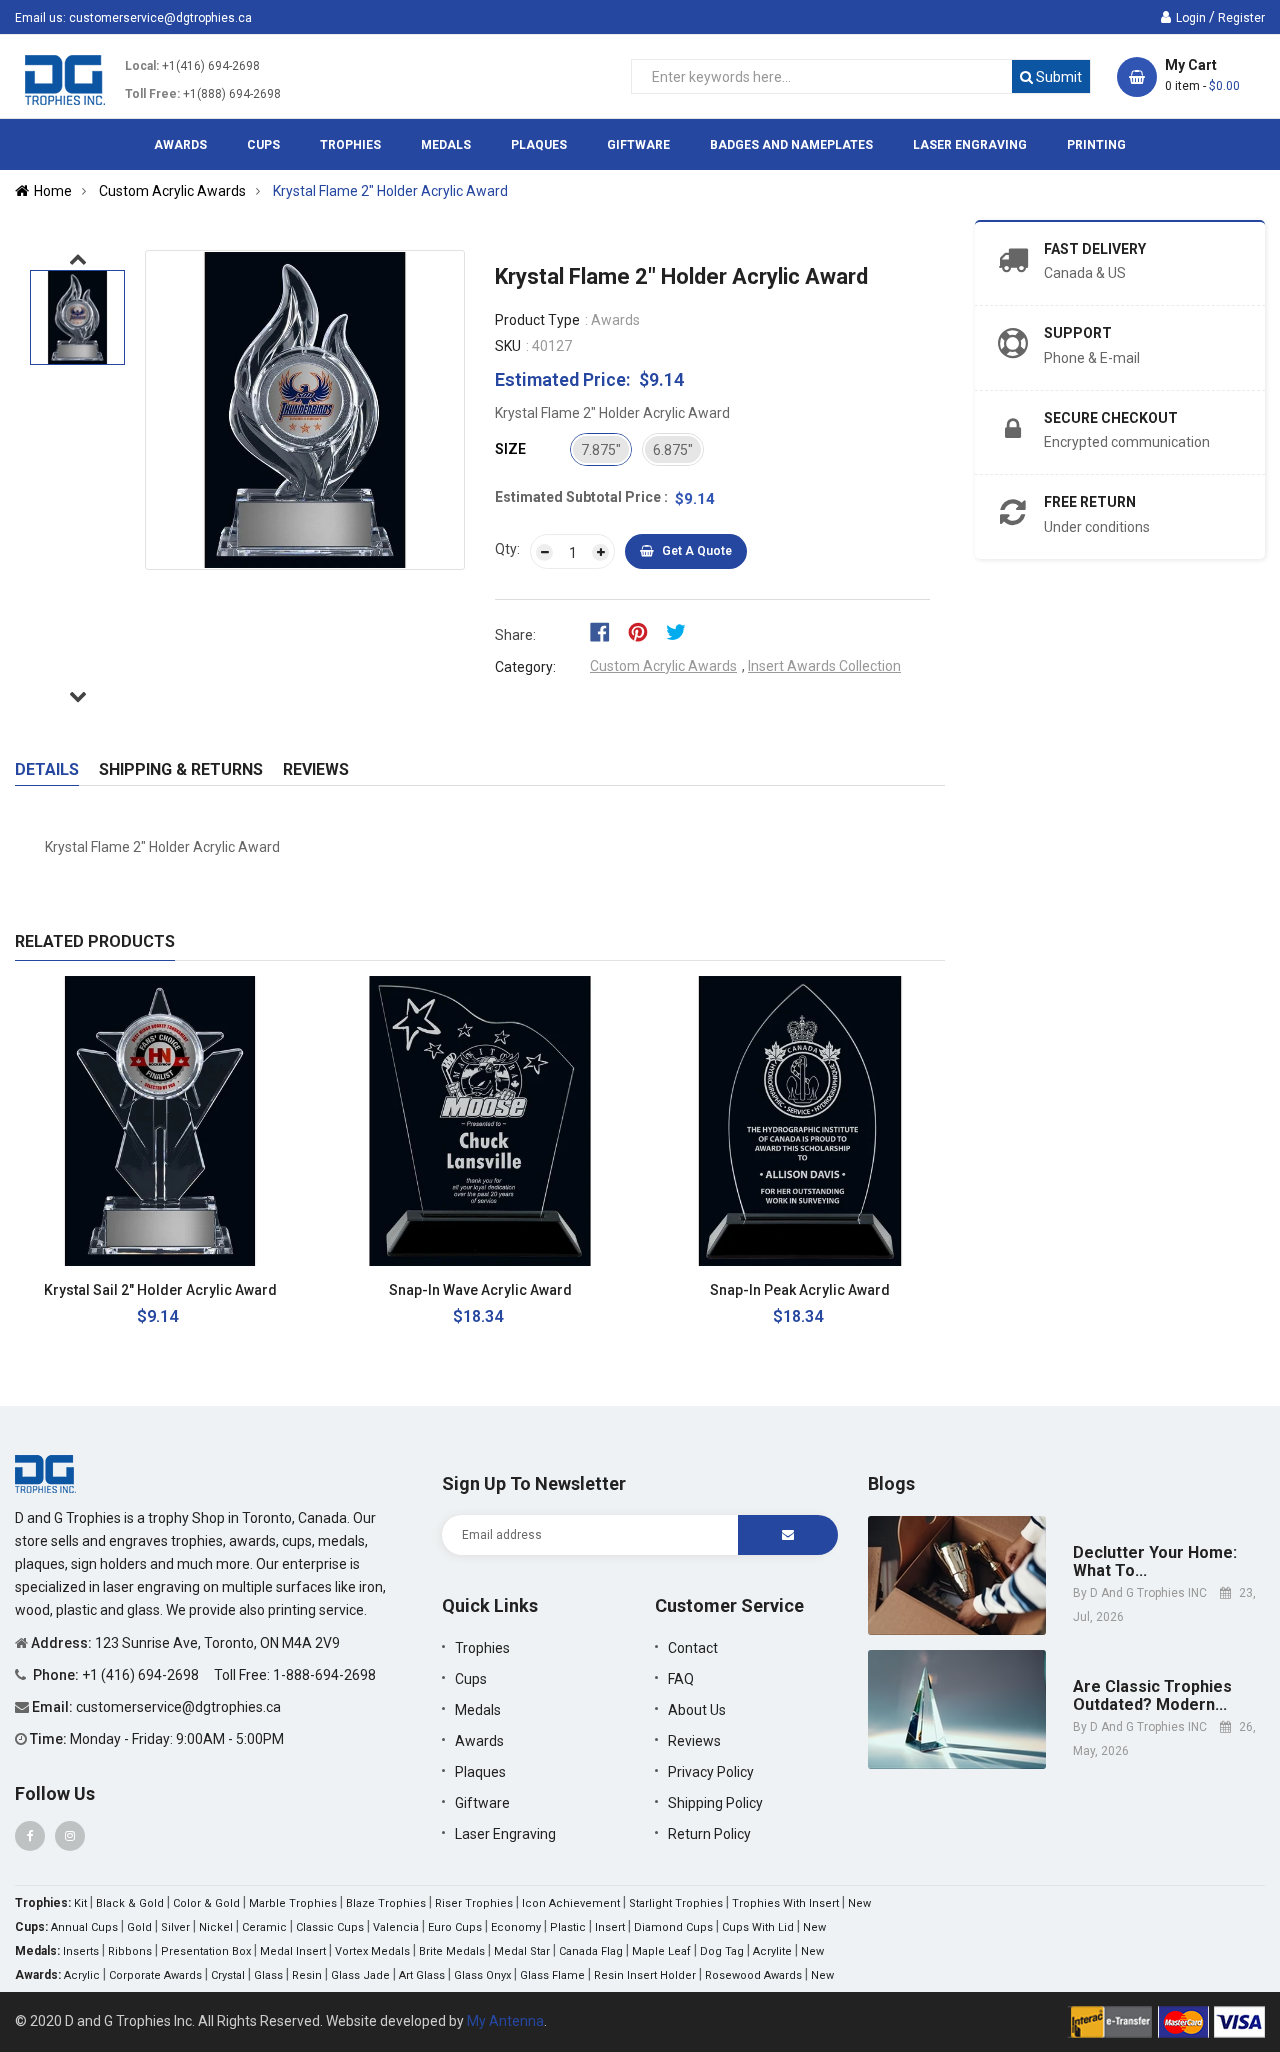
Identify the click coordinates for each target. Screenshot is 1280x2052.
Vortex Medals (372, 1951)
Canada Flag (591, 1951)
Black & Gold (130, 1903)
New (859, 1903)
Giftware (482, 1803)
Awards (479, 1741)
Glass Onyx (482, 1975)
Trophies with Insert (785, 1903)
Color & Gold (206, 1903)
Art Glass (422, 1975)
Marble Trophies (293, 1903)
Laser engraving (505, 1834)
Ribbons (130, 1951)
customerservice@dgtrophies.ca (160, 18)
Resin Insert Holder (645, 1975)
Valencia (396, 1927)
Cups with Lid (758, 1927)
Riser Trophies (474, 1903)
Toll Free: (152, 94)
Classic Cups (330, 1927)
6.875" (673, 450)
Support (1078, 333)
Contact (693, 1648)
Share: (515, 635)
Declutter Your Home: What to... (1155, 1561)
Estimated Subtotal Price (579, 497)
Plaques (480, 1772)
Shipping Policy (715, 1803)
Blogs (891, 1483)
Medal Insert (293, 1951)
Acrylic (82, 1975)
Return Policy (709, 1834)
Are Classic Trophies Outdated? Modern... (1152, 1695)
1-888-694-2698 (324, 1675)
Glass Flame (552, 1975)
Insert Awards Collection (824, 666)
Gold (139, 1927)
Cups (471, 1679)
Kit (80, 1903)
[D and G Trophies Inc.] (45, 1473)
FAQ (681, 1679)
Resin (307, 1975)
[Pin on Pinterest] (644, 631)
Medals (478, 1710)
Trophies (482, 1648)
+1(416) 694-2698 (211, 66)
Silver (175, 1927)
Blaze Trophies (386, 1903)
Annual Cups (84, 1927)
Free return (1090, 502)
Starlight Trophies (676, 1903)
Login (1191, 18)
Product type (537, 320)
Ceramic (264, 1927)
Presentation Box (206, 1951)
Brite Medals (452, 1951)
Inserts (81, 1951)
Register (1241, 18)
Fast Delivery (1095, 249)
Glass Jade (360, 1975)
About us (697, 1710)
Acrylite (772, 1951)
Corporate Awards (155, 1975)
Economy (516, 1927)
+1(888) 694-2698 (232, 94)
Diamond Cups (673, 1927)
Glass (268, 1975)
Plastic (568, 1927)
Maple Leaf (661, 1951)
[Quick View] (274, 1290)
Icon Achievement (571, 1903)
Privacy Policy (711, 1772)
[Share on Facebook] (606, 631)
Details (47, 769)
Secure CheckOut (1111, 418)
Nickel (216, 1927)
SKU (508, 346)
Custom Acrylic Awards (663, 666)
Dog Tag (722, 1951)
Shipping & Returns (181, 769)
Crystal (228, 1975)
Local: (142, 66)
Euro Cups (455, 1927)
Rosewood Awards (753, 1975)
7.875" (601, 450)
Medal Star (522, 1951)
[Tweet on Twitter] (681, 631)
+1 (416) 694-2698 (142, 1675)
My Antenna (505, 2021)
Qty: (507, 549)
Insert (610, 1927)
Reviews (316, 769)
